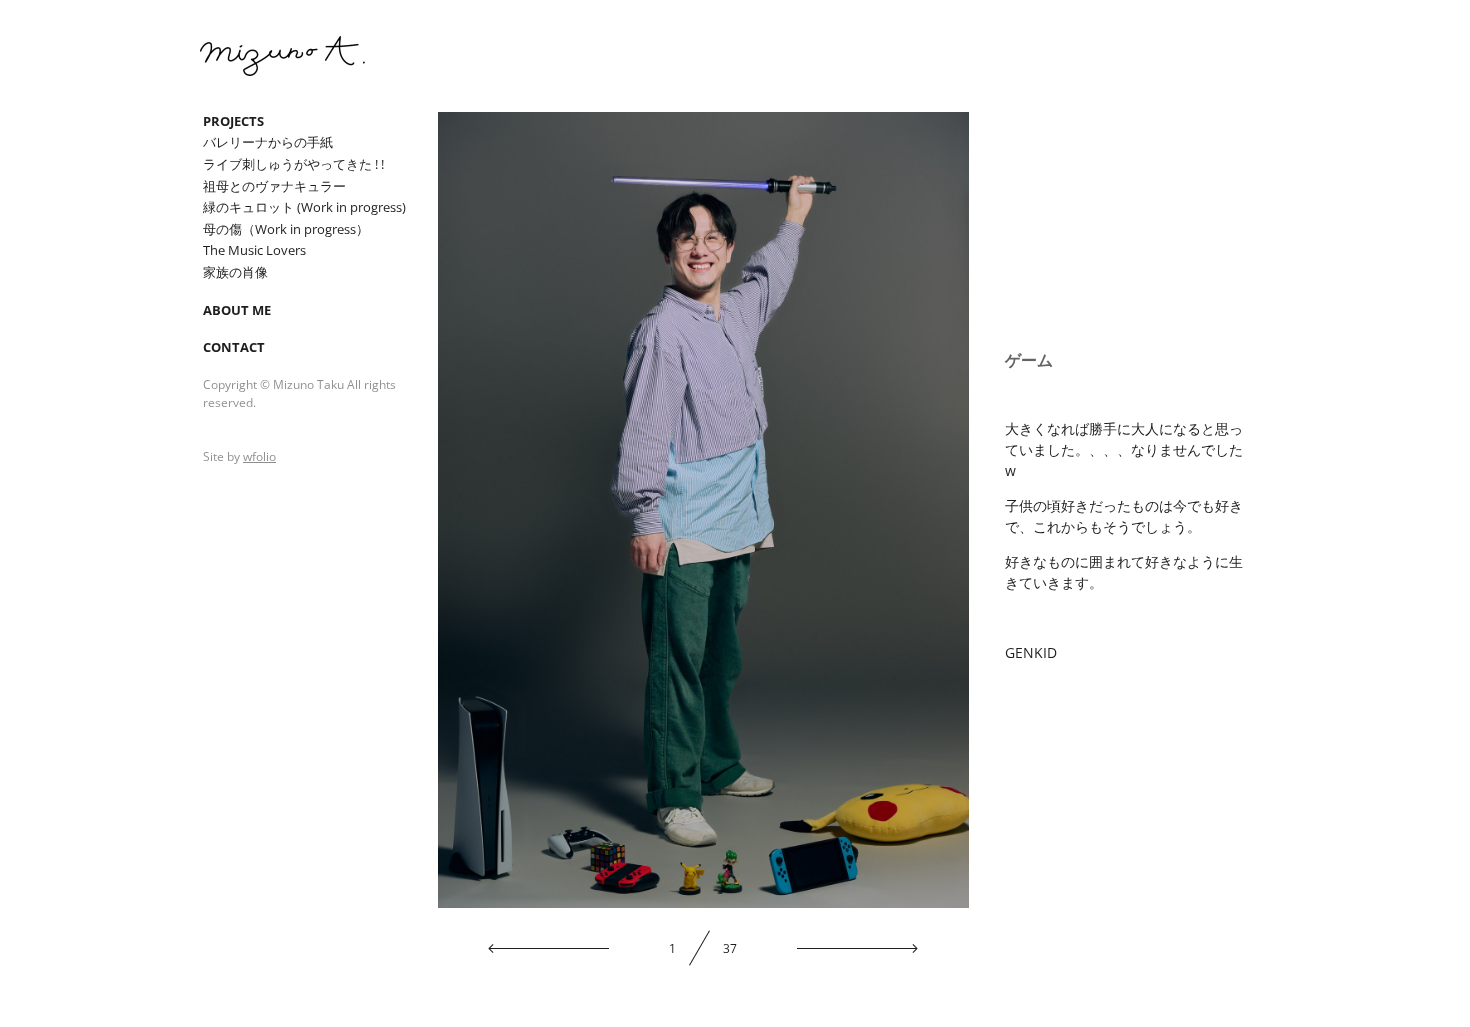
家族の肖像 (235, 272)
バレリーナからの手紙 (268, 142)
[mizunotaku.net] (282, 56)
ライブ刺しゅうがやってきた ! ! (293, 164)
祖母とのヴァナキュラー (274, 186)
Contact (234, 347)
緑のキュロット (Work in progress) (304, 207)
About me (237, 310)
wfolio (259, 456)
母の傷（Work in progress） (286, 229)
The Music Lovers (254, 250)
